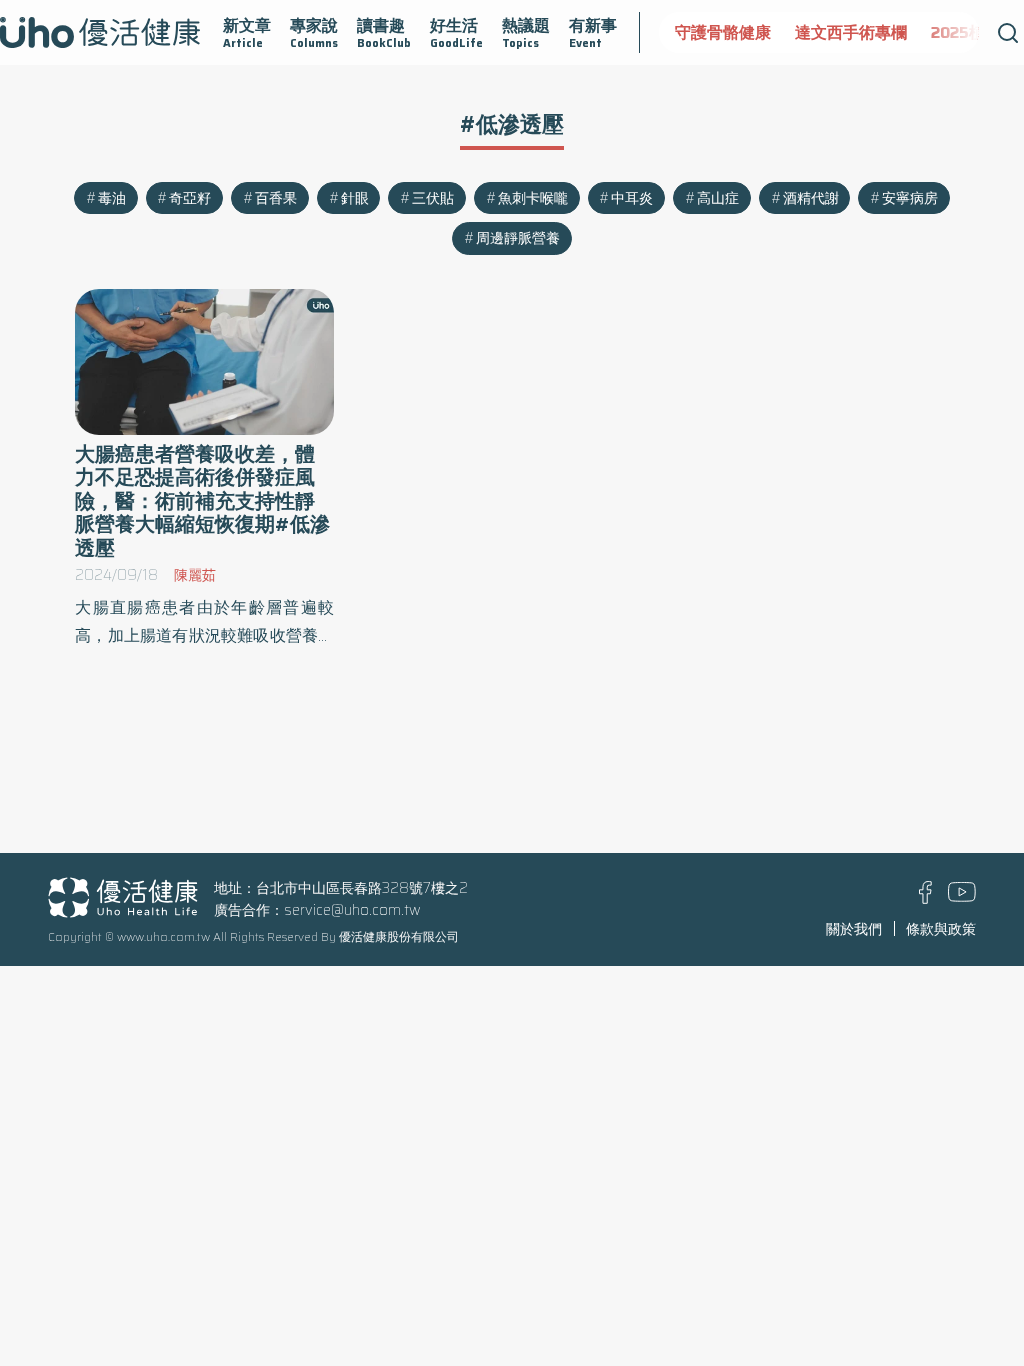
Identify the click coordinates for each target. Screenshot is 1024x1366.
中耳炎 (632, 198)
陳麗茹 (195, 575)
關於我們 (854, 929)
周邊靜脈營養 (518, 238)
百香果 (276, 198)
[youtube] (962, 897)
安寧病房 (910, 198)
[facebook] (925, 899)
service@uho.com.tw (352, 910)
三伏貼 (433, 198)
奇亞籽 (190, 198)
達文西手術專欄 (851, 32)
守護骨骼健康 (723, 32)
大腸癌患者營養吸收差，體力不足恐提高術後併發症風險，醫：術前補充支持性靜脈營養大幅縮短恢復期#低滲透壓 (202, 501)
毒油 (112, 198)
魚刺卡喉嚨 (533, 198)
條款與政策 (941, 929)
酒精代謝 (811, 198)
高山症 (718, 198)
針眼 (355, 198)
